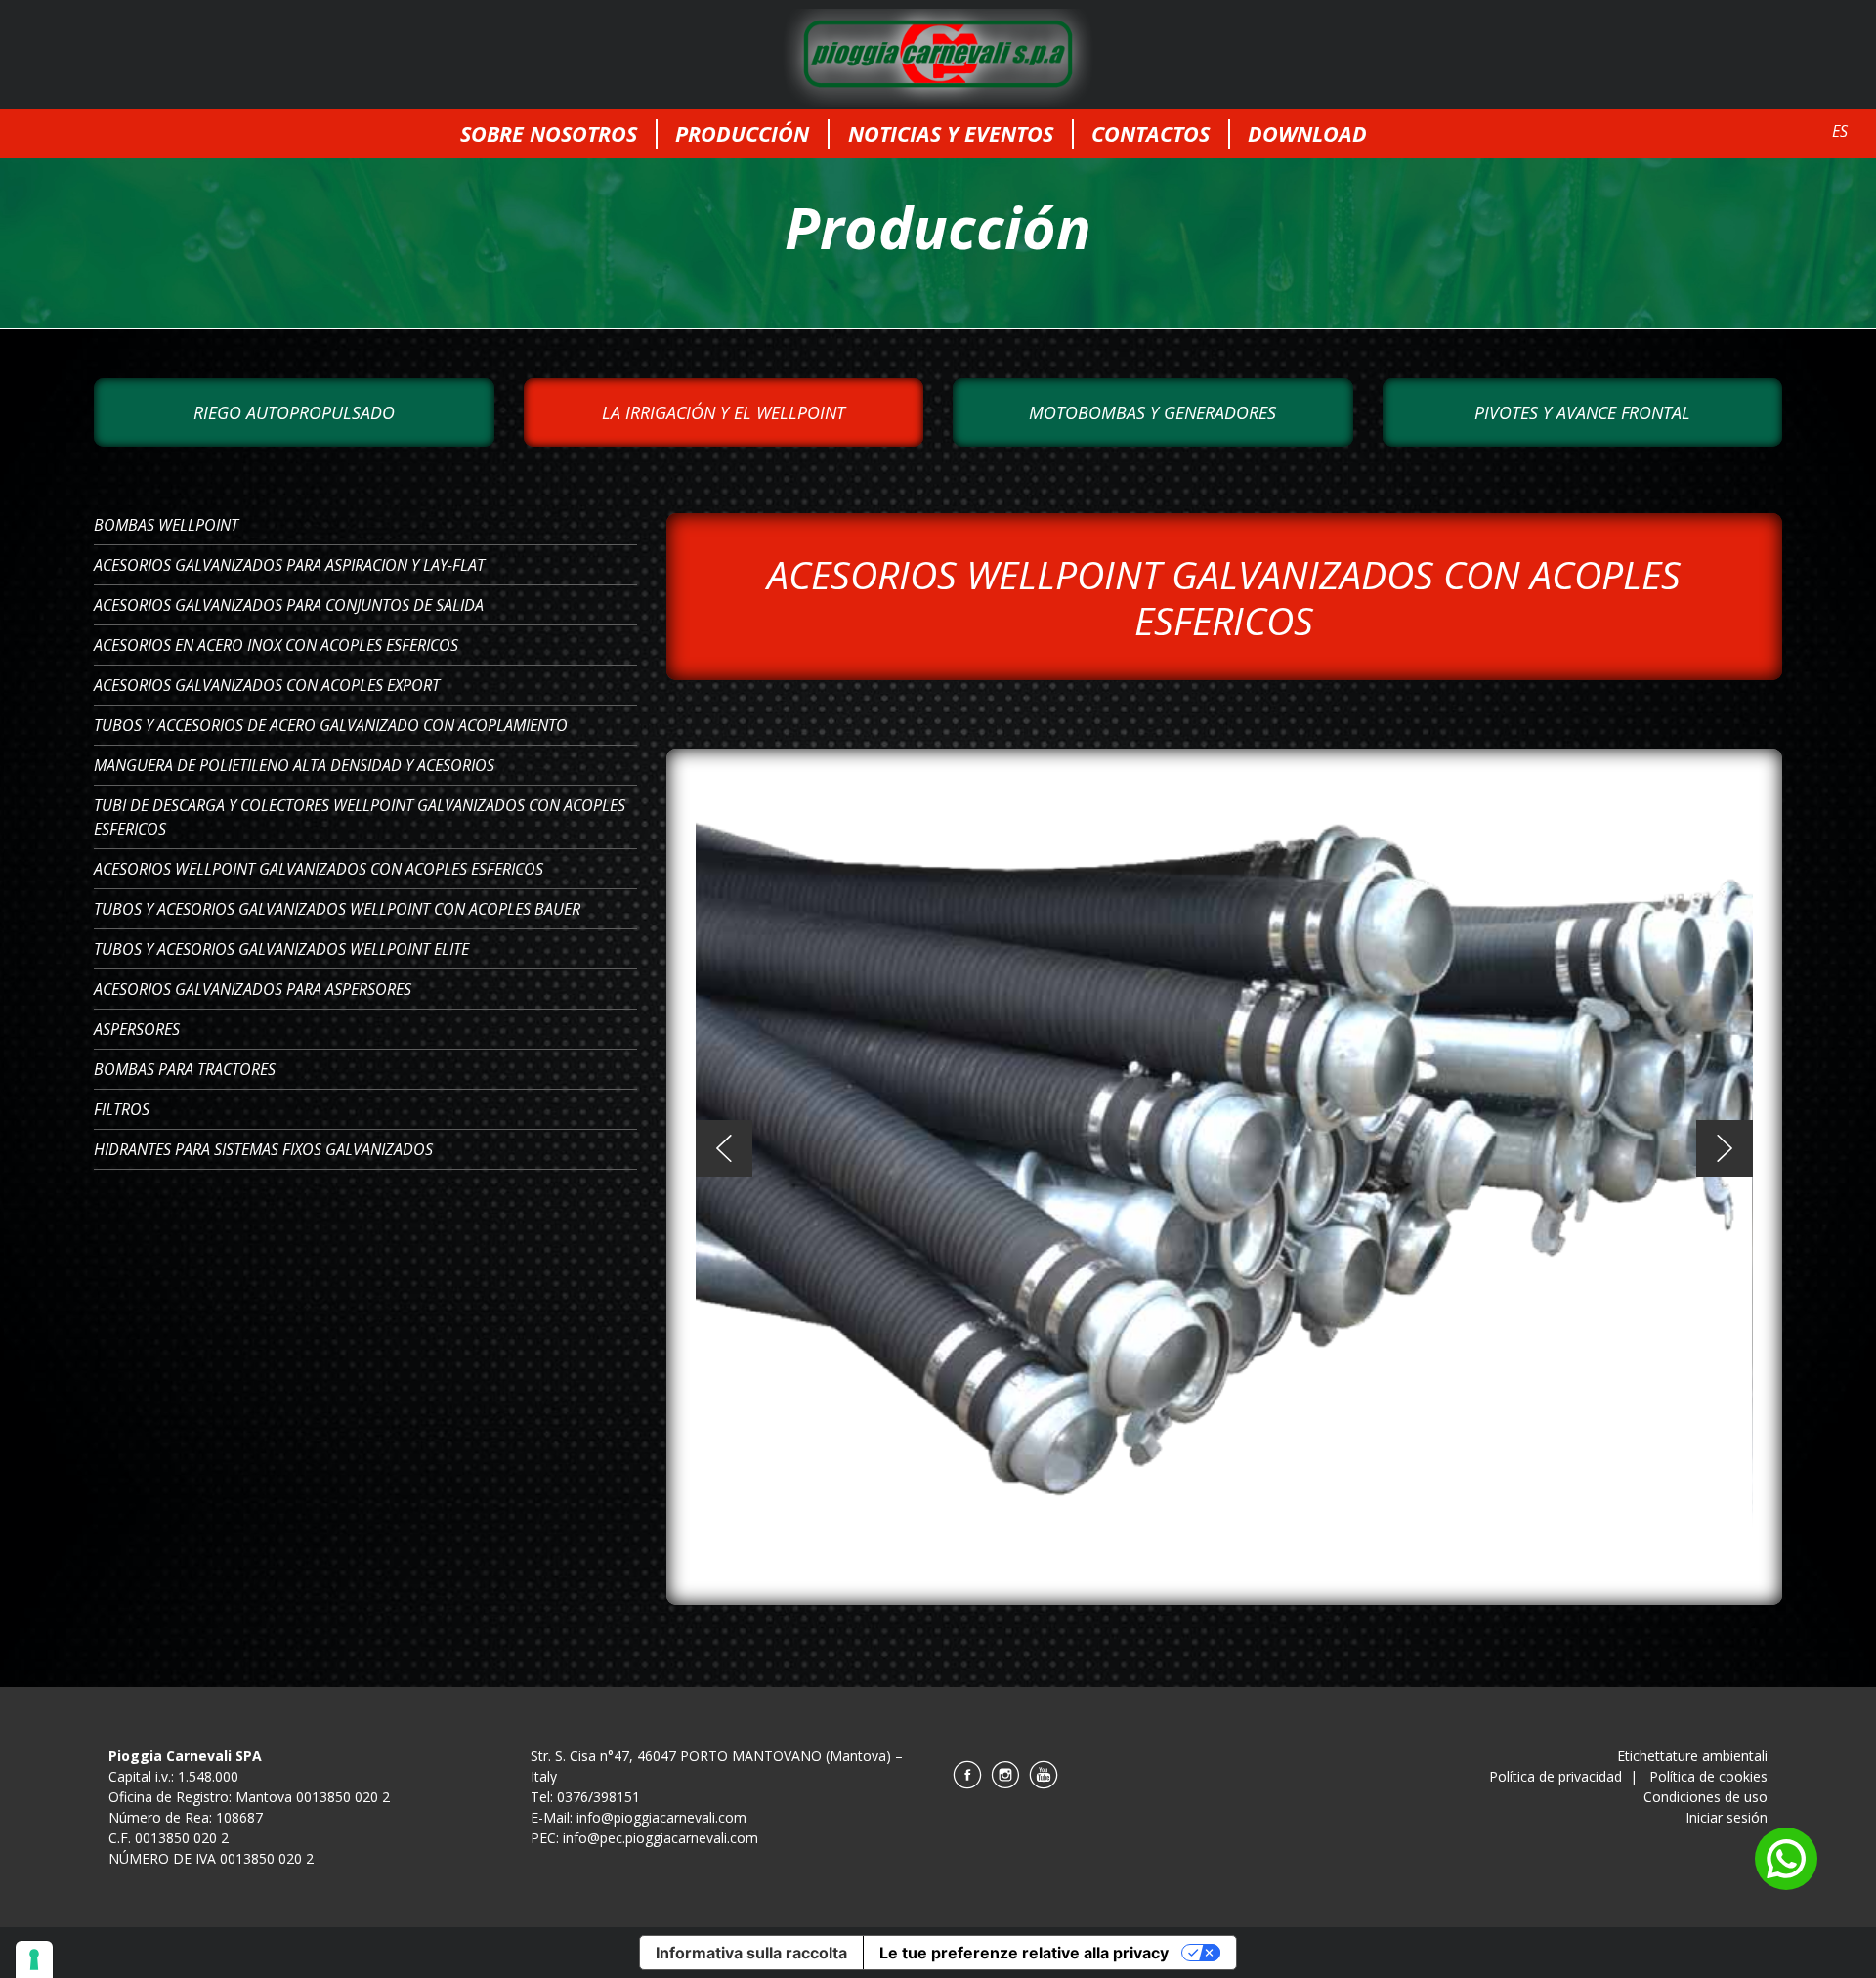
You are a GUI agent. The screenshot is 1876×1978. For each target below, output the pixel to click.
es (1840, 131)
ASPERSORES (137, 1029)
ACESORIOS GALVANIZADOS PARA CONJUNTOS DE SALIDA (289, 605)
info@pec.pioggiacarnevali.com (661, 1838)
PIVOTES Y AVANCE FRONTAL (1582, 412)
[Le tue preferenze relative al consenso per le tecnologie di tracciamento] (34, 1959)
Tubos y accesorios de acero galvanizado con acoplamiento (331, 725)
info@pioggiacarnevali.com (661, 1817)
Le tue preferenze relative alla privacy (1024, 1953)
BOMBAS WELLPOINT (166, 525)
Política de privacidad (1556, 1776)
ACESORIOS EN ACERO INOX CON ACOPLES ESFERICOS (276, 645)
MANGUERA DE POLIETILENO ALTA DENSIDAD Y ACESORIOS (294, 765)
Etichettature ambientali (1692, 1756)
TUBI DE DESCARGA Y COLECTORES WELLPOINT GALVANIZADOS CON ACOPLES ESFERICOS (360, 817)
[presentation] (724, 1148)
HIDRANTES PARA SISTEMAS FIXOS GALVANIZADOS (263, 1149)
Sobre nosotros (549, 133)
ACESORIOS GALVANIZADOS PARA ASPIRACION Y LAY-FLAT (289, 565)
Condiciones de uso (1705, 1797)
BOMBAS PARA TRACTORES (185, 1069)
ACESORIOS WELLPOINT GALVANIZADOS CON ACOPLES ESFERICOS (319, 869)
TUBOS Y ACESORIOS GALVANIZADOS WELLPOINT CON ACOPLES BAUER (337, 909)
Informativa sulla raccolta (751, 1953)
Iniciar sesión (1727, 1817)
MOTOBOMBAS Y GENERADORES (1152, 412)
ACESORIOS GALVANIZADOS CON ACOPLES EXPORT (267, 685)
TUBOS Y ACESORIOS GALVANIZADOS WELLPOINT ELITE (281, 949)
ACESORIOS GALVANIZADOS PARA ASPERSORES (253, 989)
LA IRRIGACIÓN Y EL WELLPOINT (724, 412)
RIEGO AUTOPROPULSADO (294, 412)
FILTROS (122, 1109)
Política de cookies (1708, 1776)
